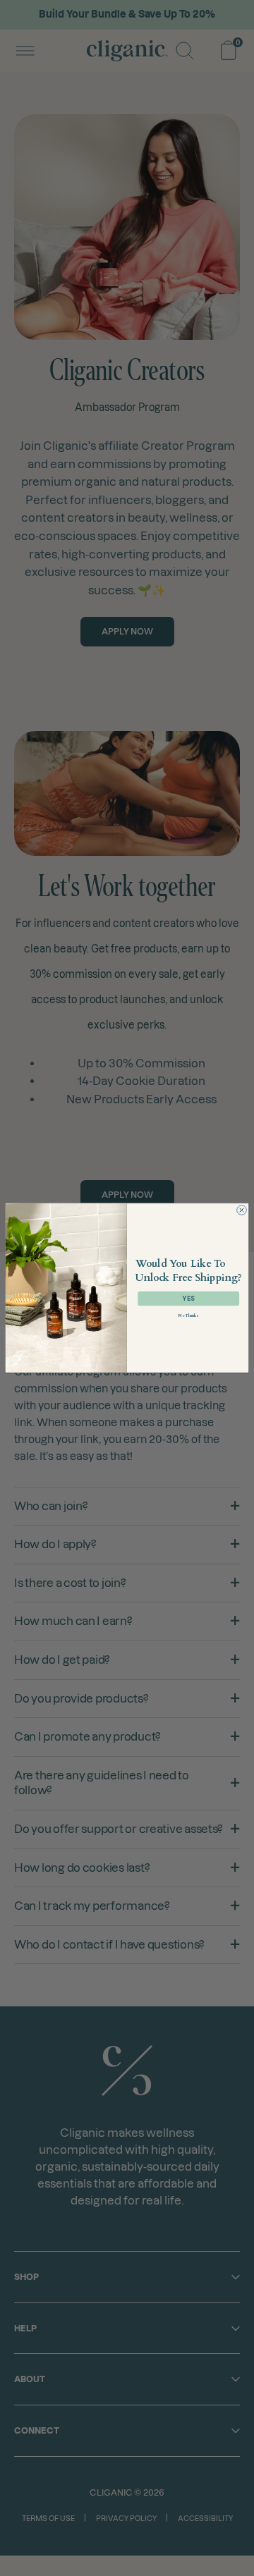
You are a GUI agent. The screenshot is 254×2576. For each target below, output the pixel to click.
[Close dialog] (242, 1210)
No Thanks (188, 1316)
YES (188, 1299)
